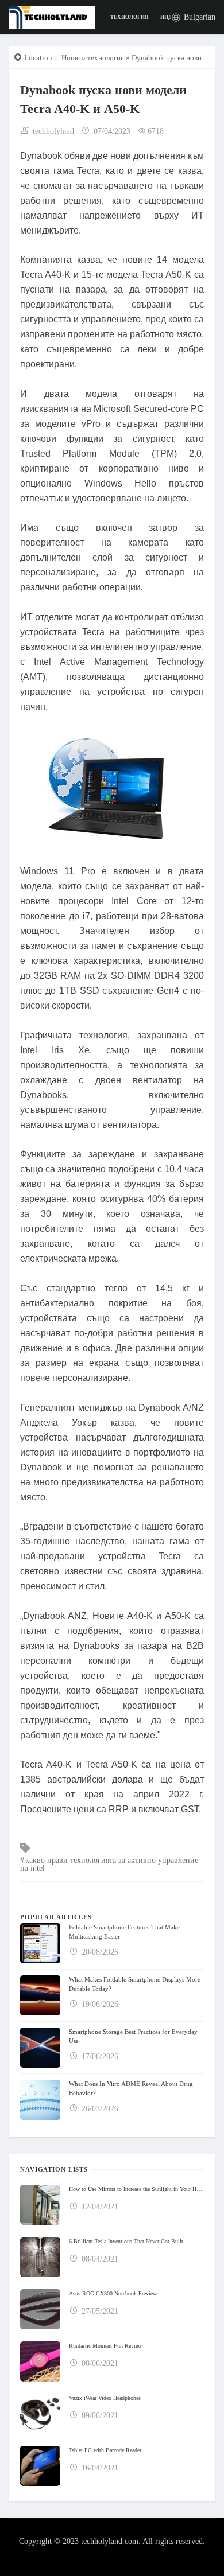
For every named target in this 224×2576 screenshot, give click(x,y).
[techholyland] (52, 16)
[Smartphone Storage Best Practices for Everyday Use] (40, 2048)
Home (71, 58)
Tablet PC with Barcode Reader (105, 2450)
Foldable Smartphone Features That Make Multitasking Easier (124, 1932)
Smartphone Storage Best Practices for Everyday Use (133, 2036)
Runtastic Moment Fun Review (105, 2346)
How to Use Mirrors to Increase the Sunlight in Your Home (136, 2189)
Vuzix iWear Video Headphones (105, 2398)
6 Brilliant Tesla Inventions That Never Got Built (126, 2241)
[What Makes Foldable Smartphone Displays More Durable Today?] (40, 1995)
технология (130, 17)
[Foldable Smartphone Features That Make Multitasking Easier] (40, 1943)
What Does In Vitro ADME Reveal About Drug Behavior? (131, 2088)
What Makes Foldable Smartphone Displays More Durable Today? (135, 1984)
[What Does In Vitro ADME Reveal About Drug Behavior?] (40, 2100)
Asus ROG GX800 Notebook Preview (113, 2293)
